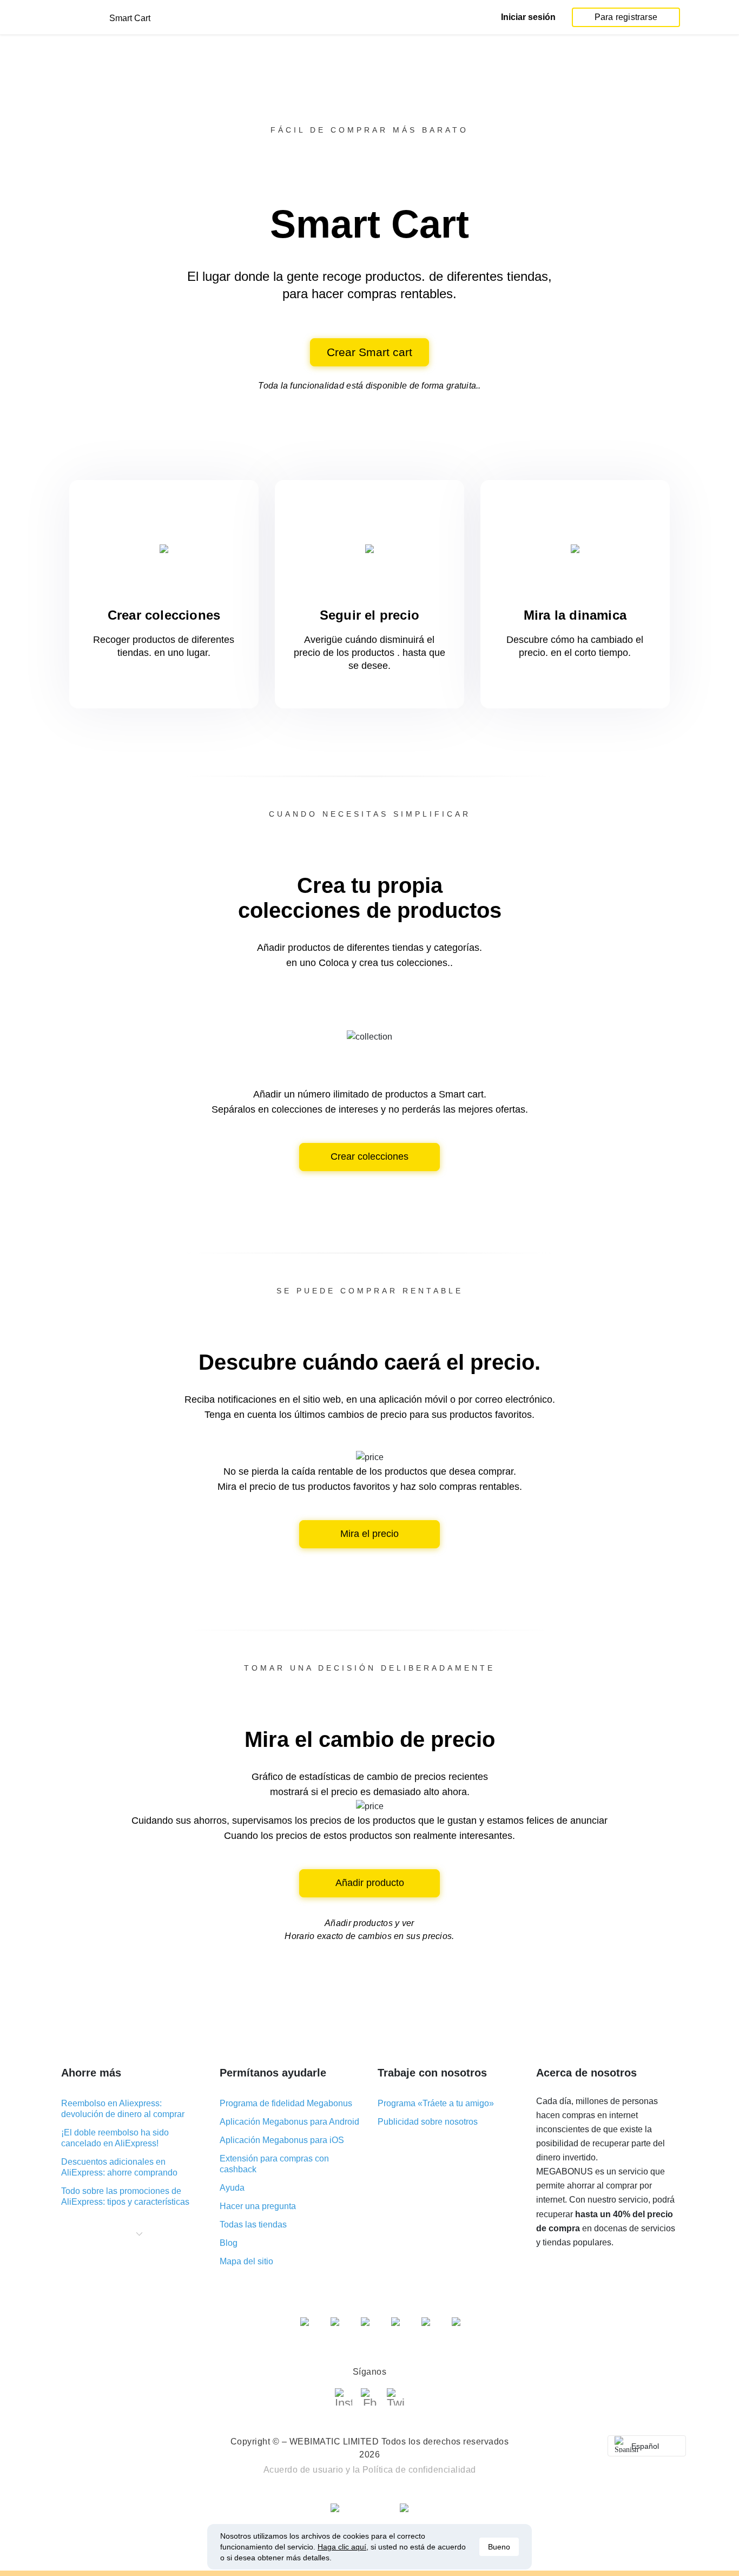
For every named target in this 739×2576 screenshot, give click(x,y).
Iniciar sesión (528, 17)
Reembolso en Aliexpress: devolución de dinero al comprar (123, 2109)
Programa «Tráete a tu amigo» (436, 2103)
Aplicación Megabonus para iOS (282, 2140)
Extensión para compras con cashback (274, 2164)
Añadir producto (370, 1883)
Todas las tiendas (253, 2225)
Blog (229, 2243)
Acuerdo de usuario (303, 2470)
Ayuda (232, 2188)
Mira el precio (369, 1534)
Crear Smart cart (369, 352)
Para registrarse (626, 17)
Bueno (499, 2547)
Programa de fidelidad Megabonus (286, 2103)
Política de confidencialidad (419, 2470)
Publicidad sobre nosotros (428, 2122)
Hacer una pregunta (258, 2206)
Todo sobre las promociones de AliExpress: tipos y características (125, 2196)
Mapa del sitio (246, 2261)
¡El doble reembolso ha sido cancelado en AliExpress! (115, 2138)
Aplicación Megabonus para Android (289, 2122)
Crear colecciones (369, 1156)
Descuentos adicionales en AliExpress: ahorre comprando (119, 2167)
